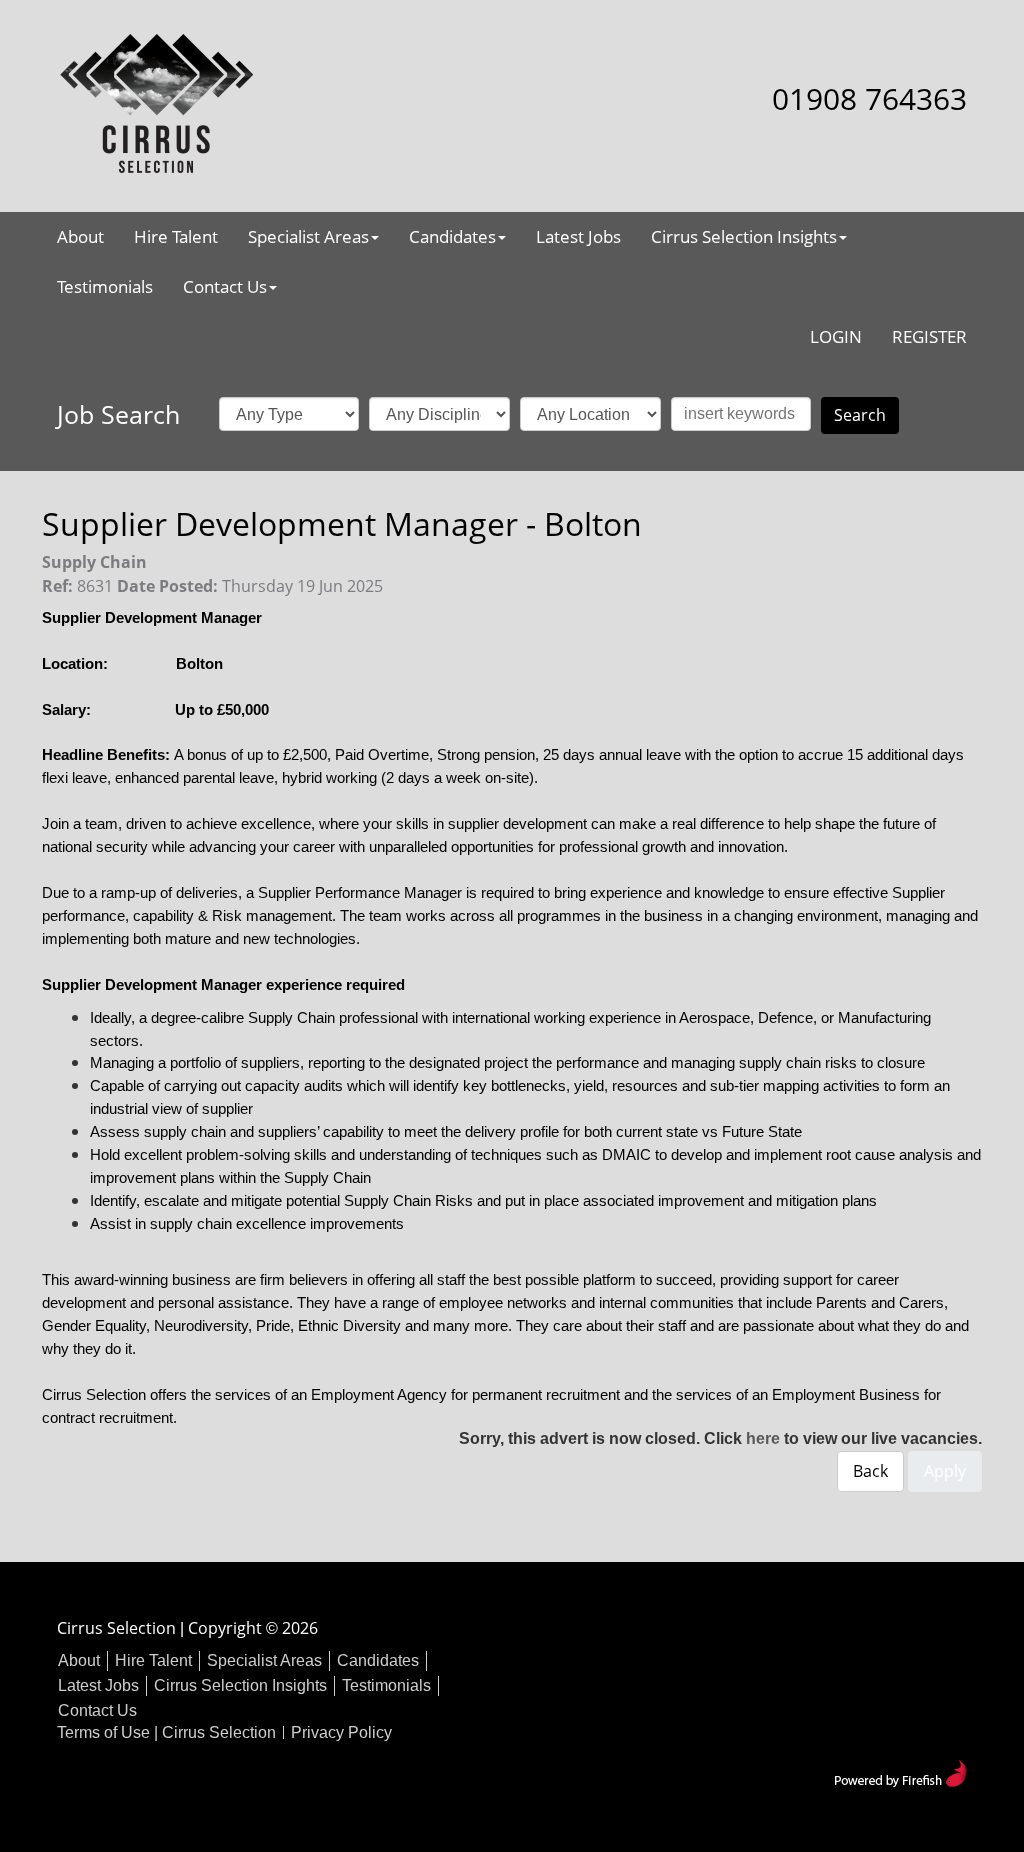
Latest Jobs (578, 236)
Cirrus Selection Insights (744, 236)
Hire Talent (176, 236)
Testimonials (105, 286)
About (80, 236)
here (763, 1438)
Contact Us (225, 286)
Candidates (452, 236)
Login (836, 336)
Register (929, 336)
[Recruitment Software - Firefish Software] (900, 1771)
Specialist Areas (308, 236)
